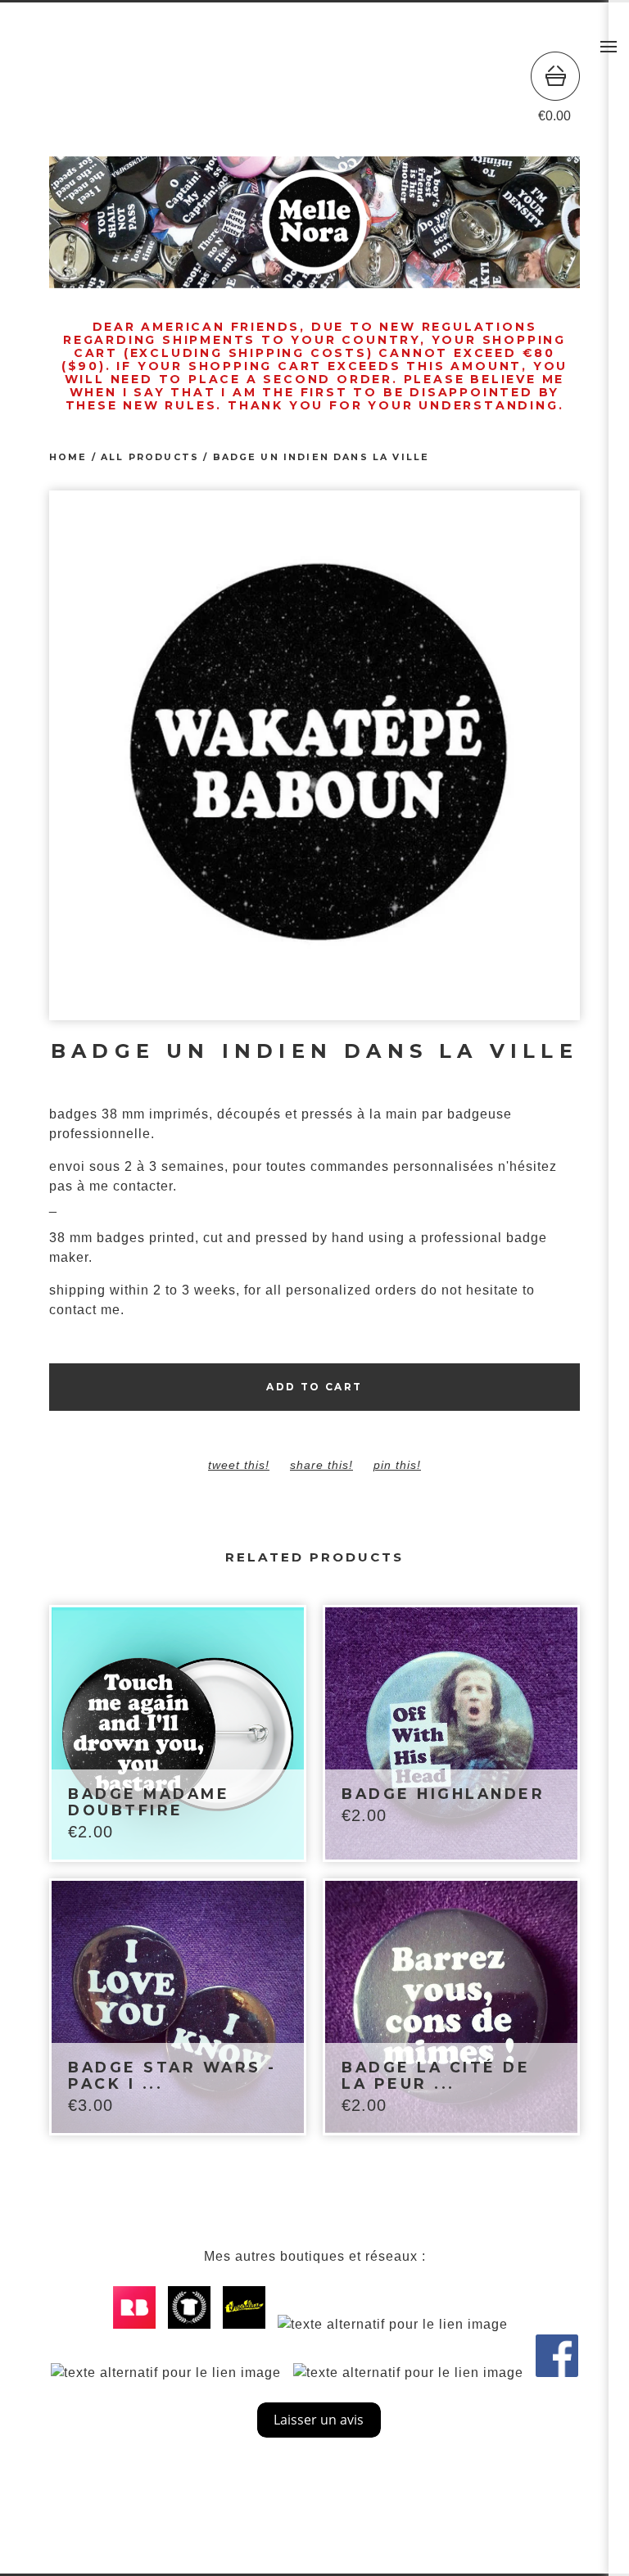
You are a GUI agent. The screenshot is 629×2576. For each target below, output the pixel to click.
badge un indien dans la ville (321, 457)
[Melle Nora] (314, 88)
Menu (609, 47)
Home (68, 457)
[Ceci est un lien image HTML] (138, 2324)
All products (150, 457)
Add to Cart (314, 1387)
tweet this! (239, 1465)
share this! (321, 1465)
